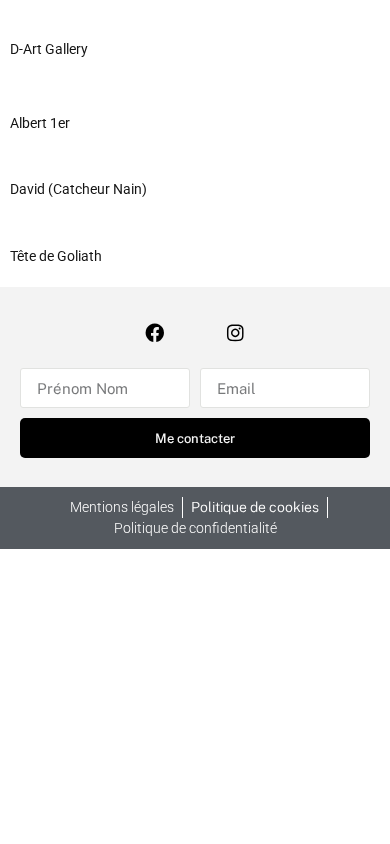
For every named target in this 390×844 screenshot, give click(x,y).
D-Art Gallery (49, 49)
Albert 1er (40, 123)
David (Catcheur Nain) (78, 189)
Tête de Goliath (56, 256)
